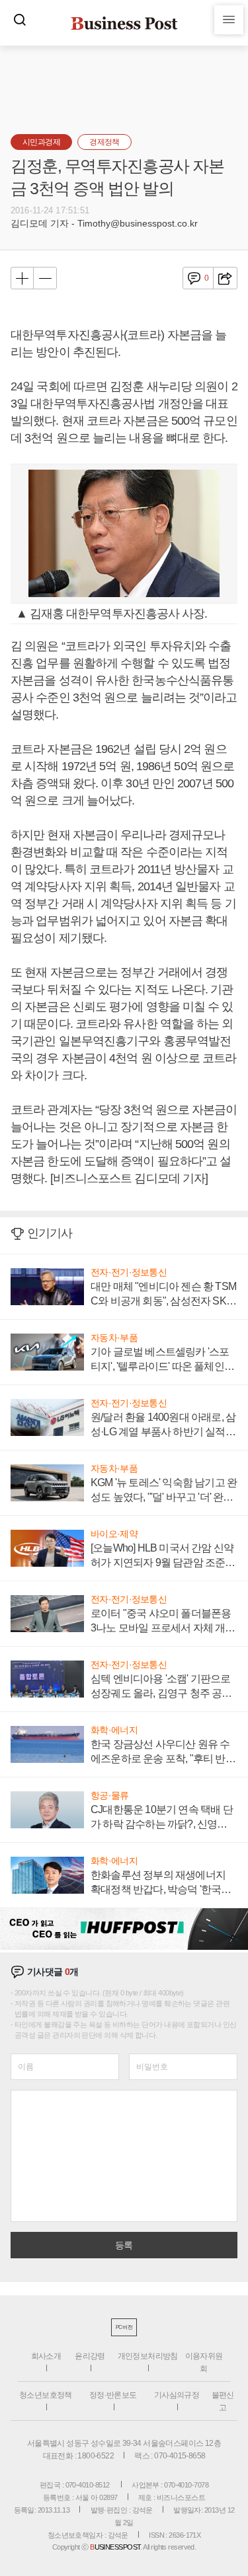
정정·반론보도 (113, 2395)
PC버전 (124, 2327)
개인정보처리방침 (148, 2356)
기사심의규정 (177, 2395)
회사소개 (46, 2356)
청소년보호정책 (46, 2395)
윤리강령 (90, 2356)
